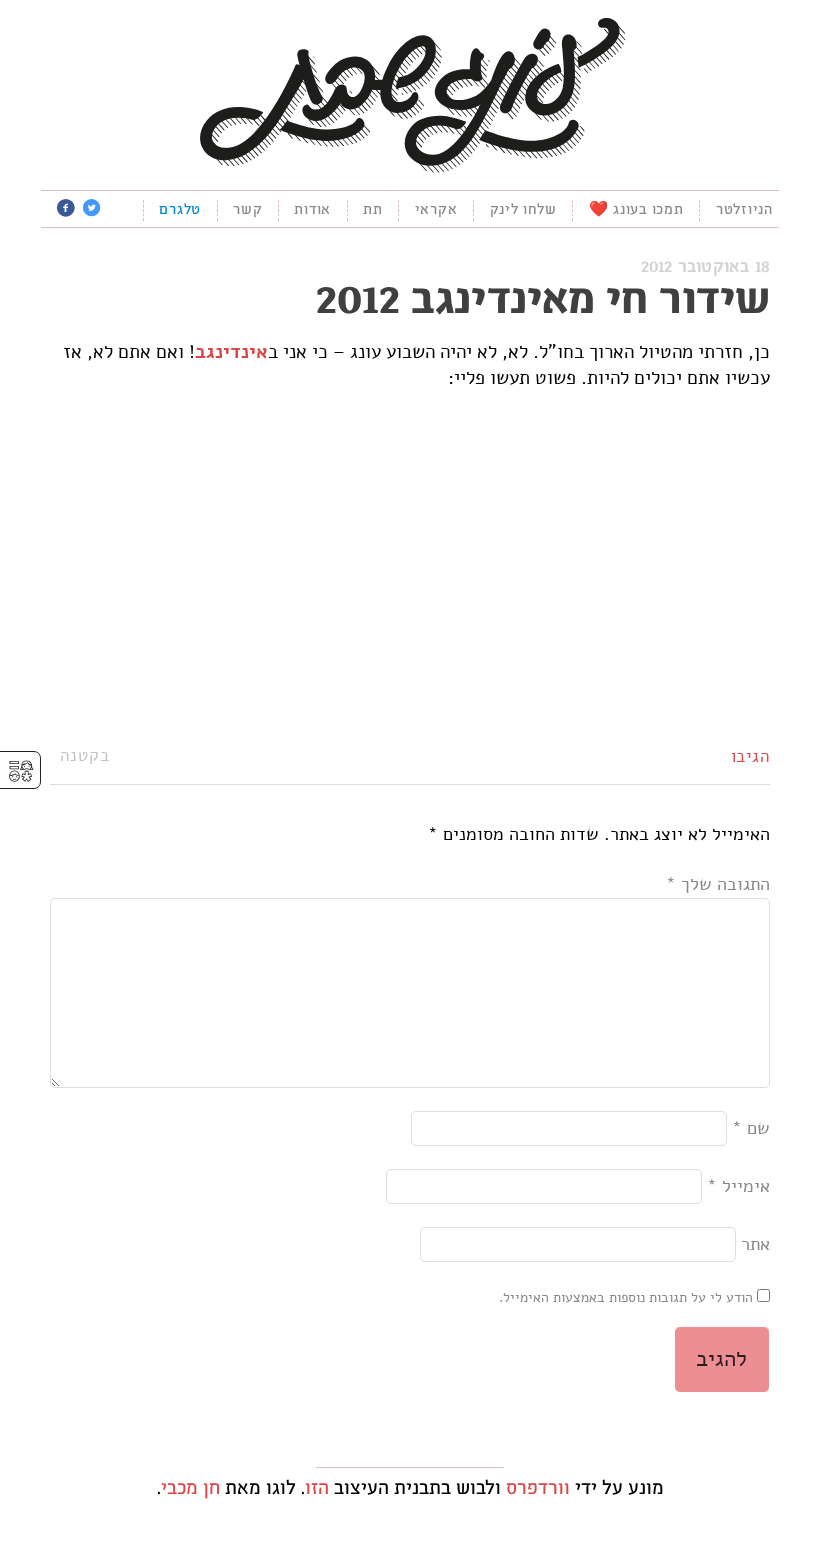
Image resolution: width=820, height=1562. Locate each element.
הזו (317, 1488)
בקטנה (85, 755)
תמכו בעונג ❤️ (636, 210)
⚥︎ (21, 771)
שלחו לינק (523, 210)
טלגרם (180, 210)
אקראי (436, 210)
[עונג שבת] (410, 93)
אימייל (738, 1186)
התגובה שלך (718, 884)
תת (373, 210)
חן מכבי (190, 1488)
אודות (312, 210)
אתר (755, 1244)
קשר (247, 210)
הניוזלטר (744, 210)
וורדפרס (538, 1488)
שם (751, 1128)
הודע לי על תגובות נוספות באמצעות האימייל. (626, 1297)
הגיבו (751, 756)
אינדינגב (231, 352)
